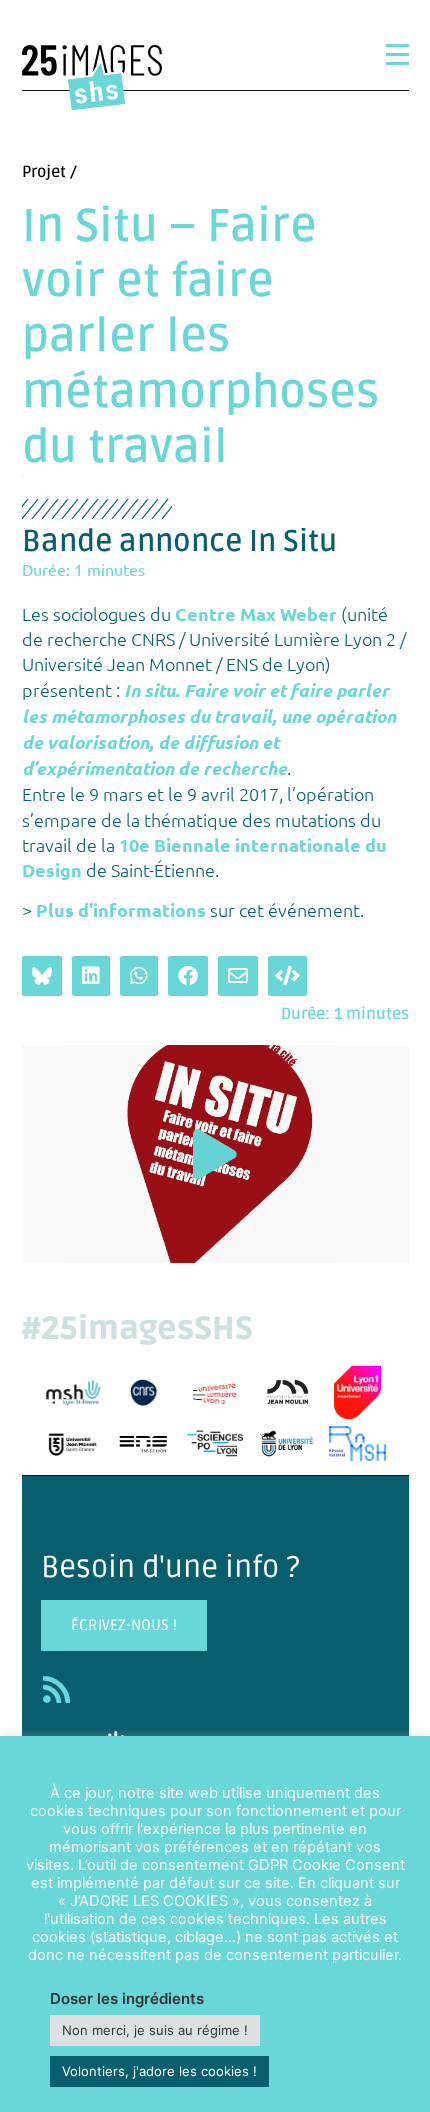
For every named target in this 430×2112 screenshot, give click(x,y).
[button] (215, 1154)
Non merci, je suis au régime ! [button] (155, 2030)
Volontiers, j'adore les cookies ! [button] (159, 2071)
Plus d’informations (121, 909)
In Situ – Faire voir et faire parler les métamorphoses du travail (200, 337)
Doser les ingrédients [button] (127, 1998)
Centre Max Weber (256, 613)
